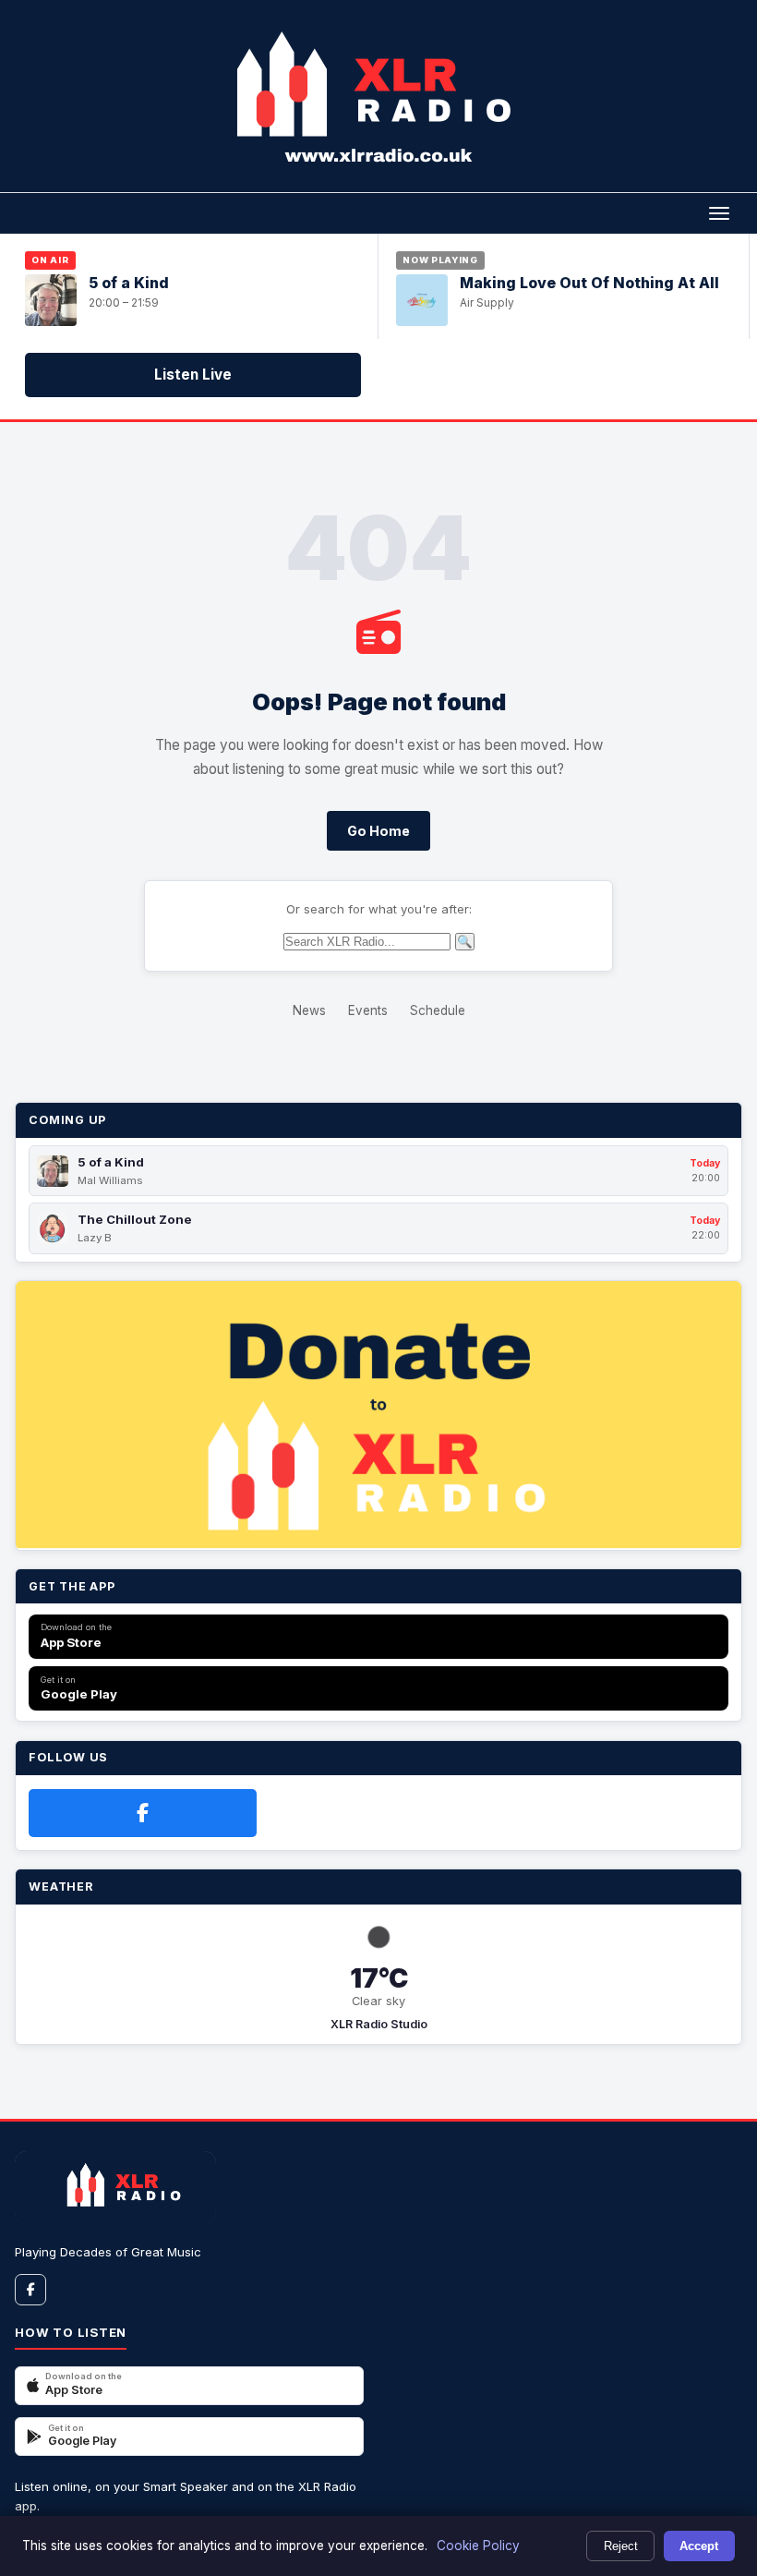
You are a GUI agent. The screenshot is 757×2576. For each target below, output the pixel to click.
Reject (621, 2546)
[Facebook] (143, 1813)
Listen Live (193, 375)
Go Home (378, 831)
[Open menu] (719, 213)
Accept (699, 2546)
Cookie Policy (478, 2546)
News (309, 1010)
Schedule (438, 1010)
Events (368, 1010)
